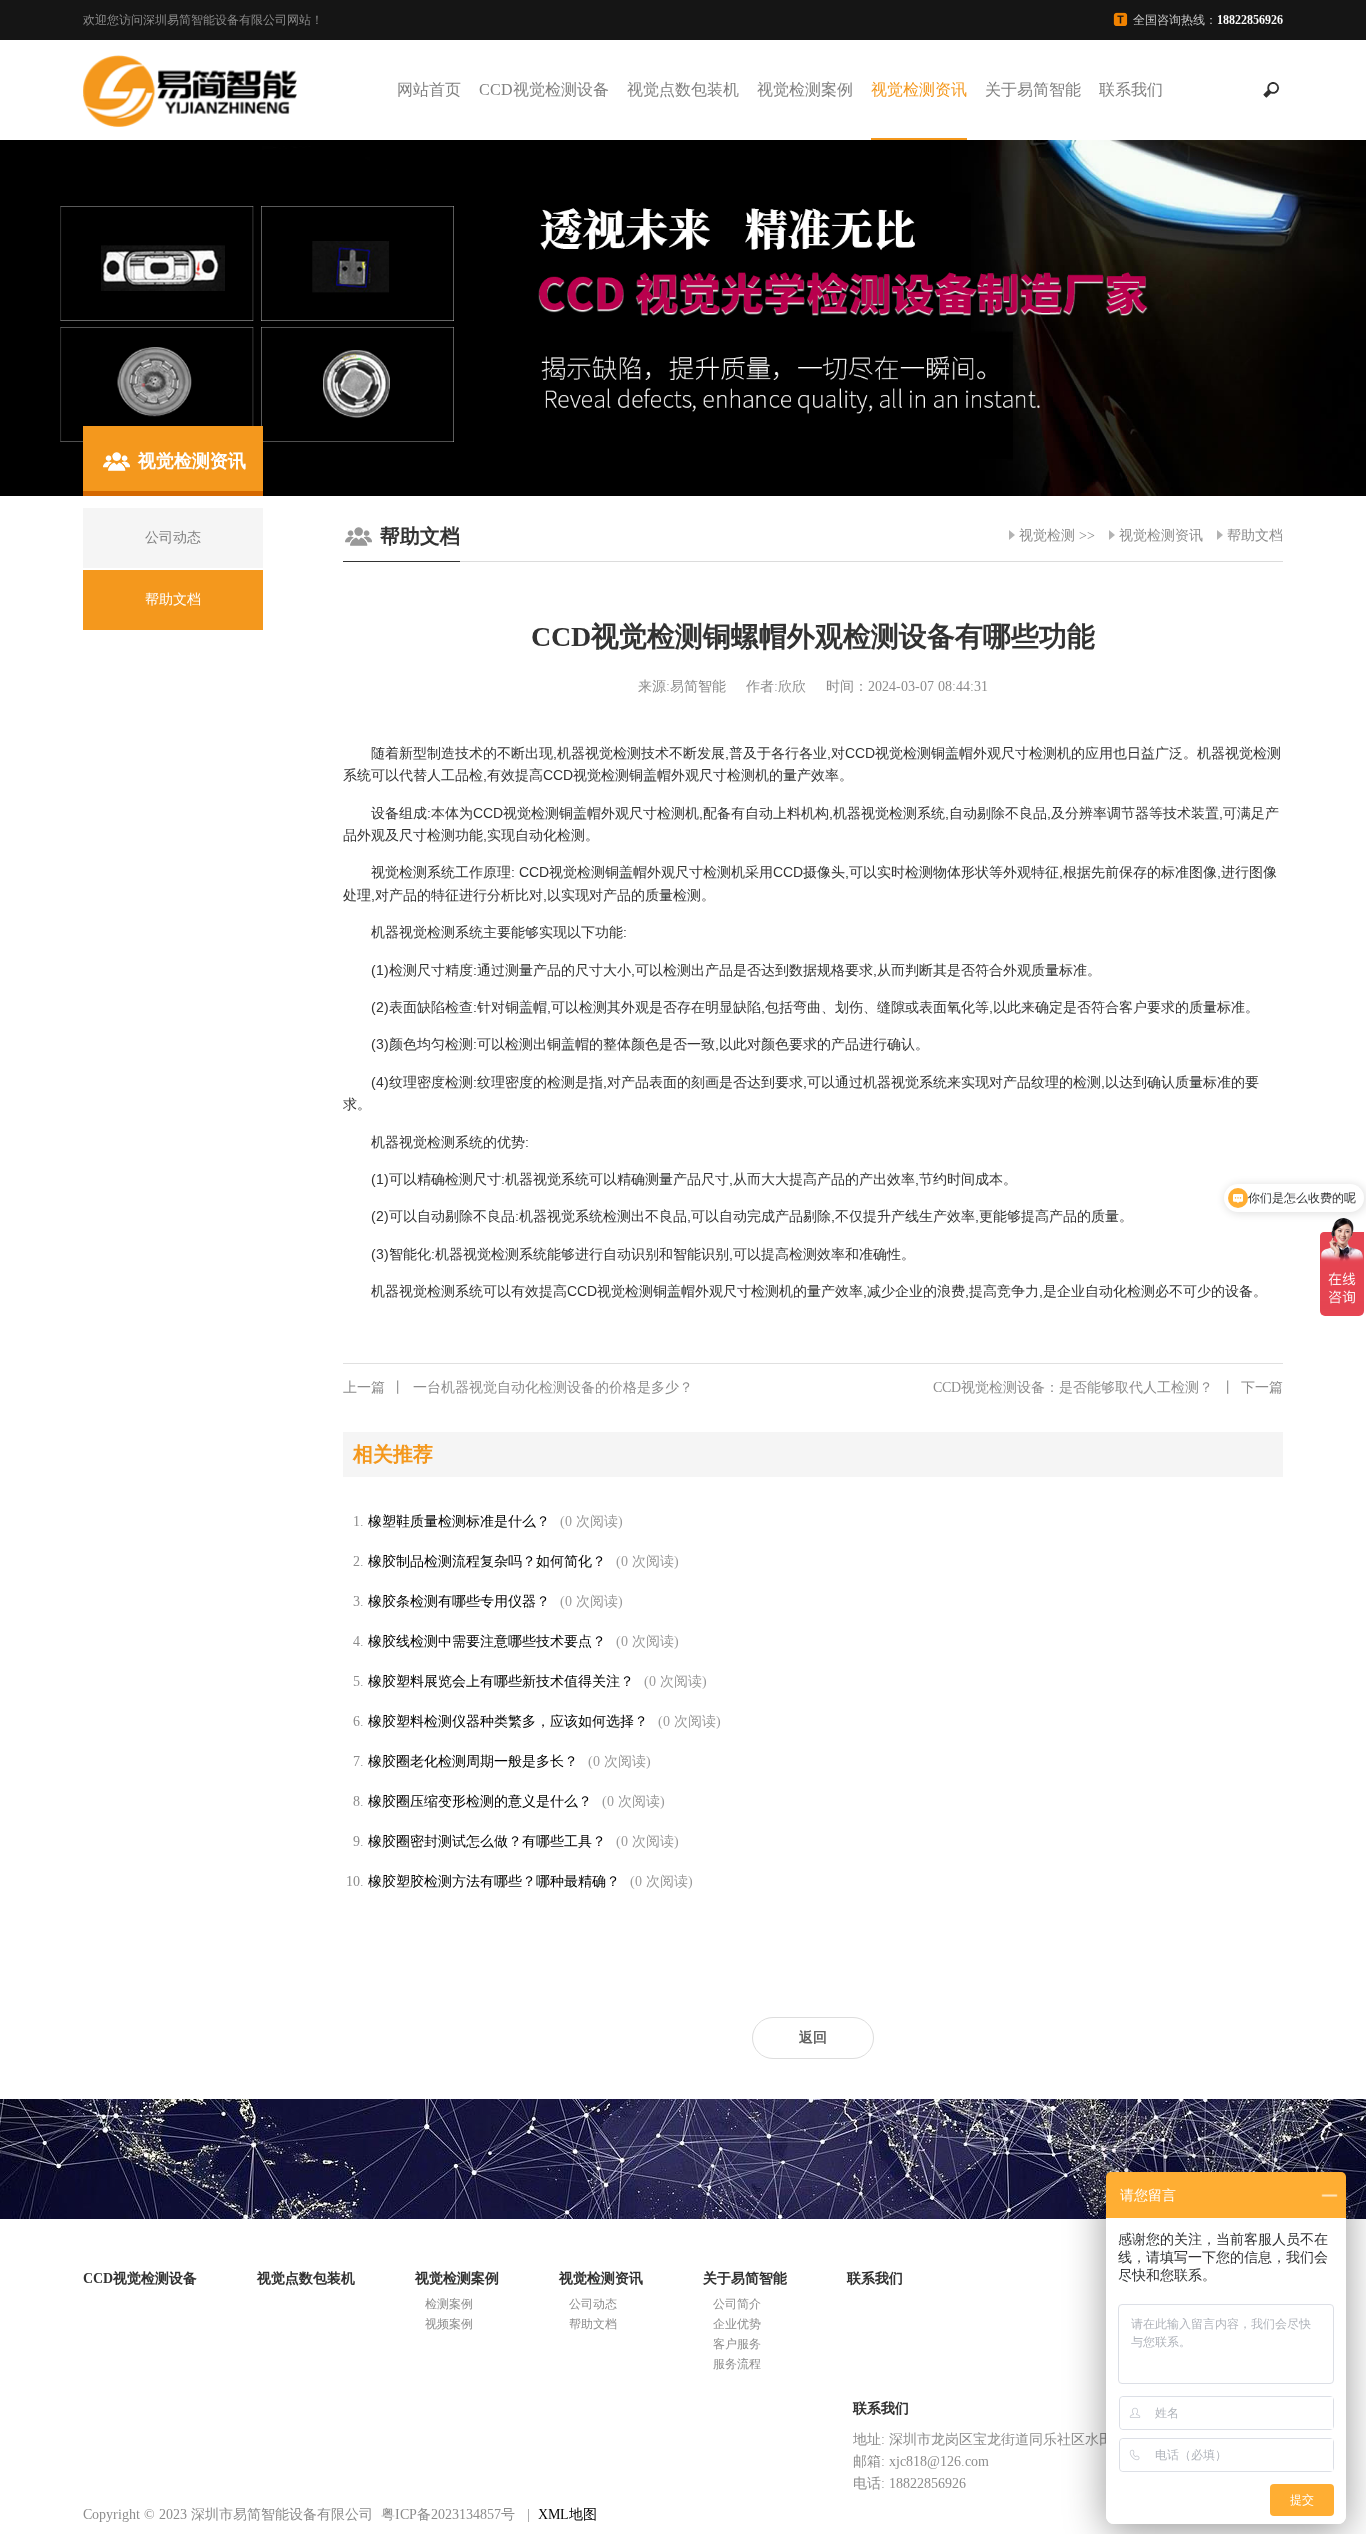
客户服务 (737, 2344)
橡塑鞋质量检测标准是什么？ (459, 1521)
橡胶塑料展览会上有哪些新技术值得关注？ (501, 1681)
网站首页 (429, 89)
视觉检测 (1047, 535)
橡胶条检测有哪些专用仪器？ (459, 1601)
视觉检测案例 (805, 89)
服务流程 (737, 2364)
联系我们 (1131, 89)
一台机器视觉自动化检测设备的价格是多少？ (518, 1387)
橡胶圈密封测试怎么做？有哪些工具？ (487, 1841)
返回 (813, 2037)
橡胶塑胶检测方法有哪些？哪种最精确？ (494, 1881)
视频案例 (449, 2324)
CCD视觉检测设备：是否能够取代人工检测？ (1108, 1387)
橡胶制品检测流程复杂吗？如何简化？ (487, 1561)
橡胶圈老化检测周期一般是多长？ (473, 1761)
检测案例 (449, 2304)
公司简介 (737, 2304)
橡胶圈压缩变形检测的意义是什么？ (480, 1801)
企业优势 (737, 2324)
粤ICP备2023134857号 (448, 2514)
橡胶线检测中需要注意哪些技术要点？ (487, 1641)
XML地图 (567, 2514)
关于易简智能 (1033, 89)
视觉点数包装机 (683, 89)
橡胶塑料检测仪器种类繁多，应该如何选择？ (508, 1721)
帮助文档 (1255, 535)
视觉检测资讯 (919, 89)
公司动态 (593, 2304)
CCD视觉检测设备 (544, 89)
